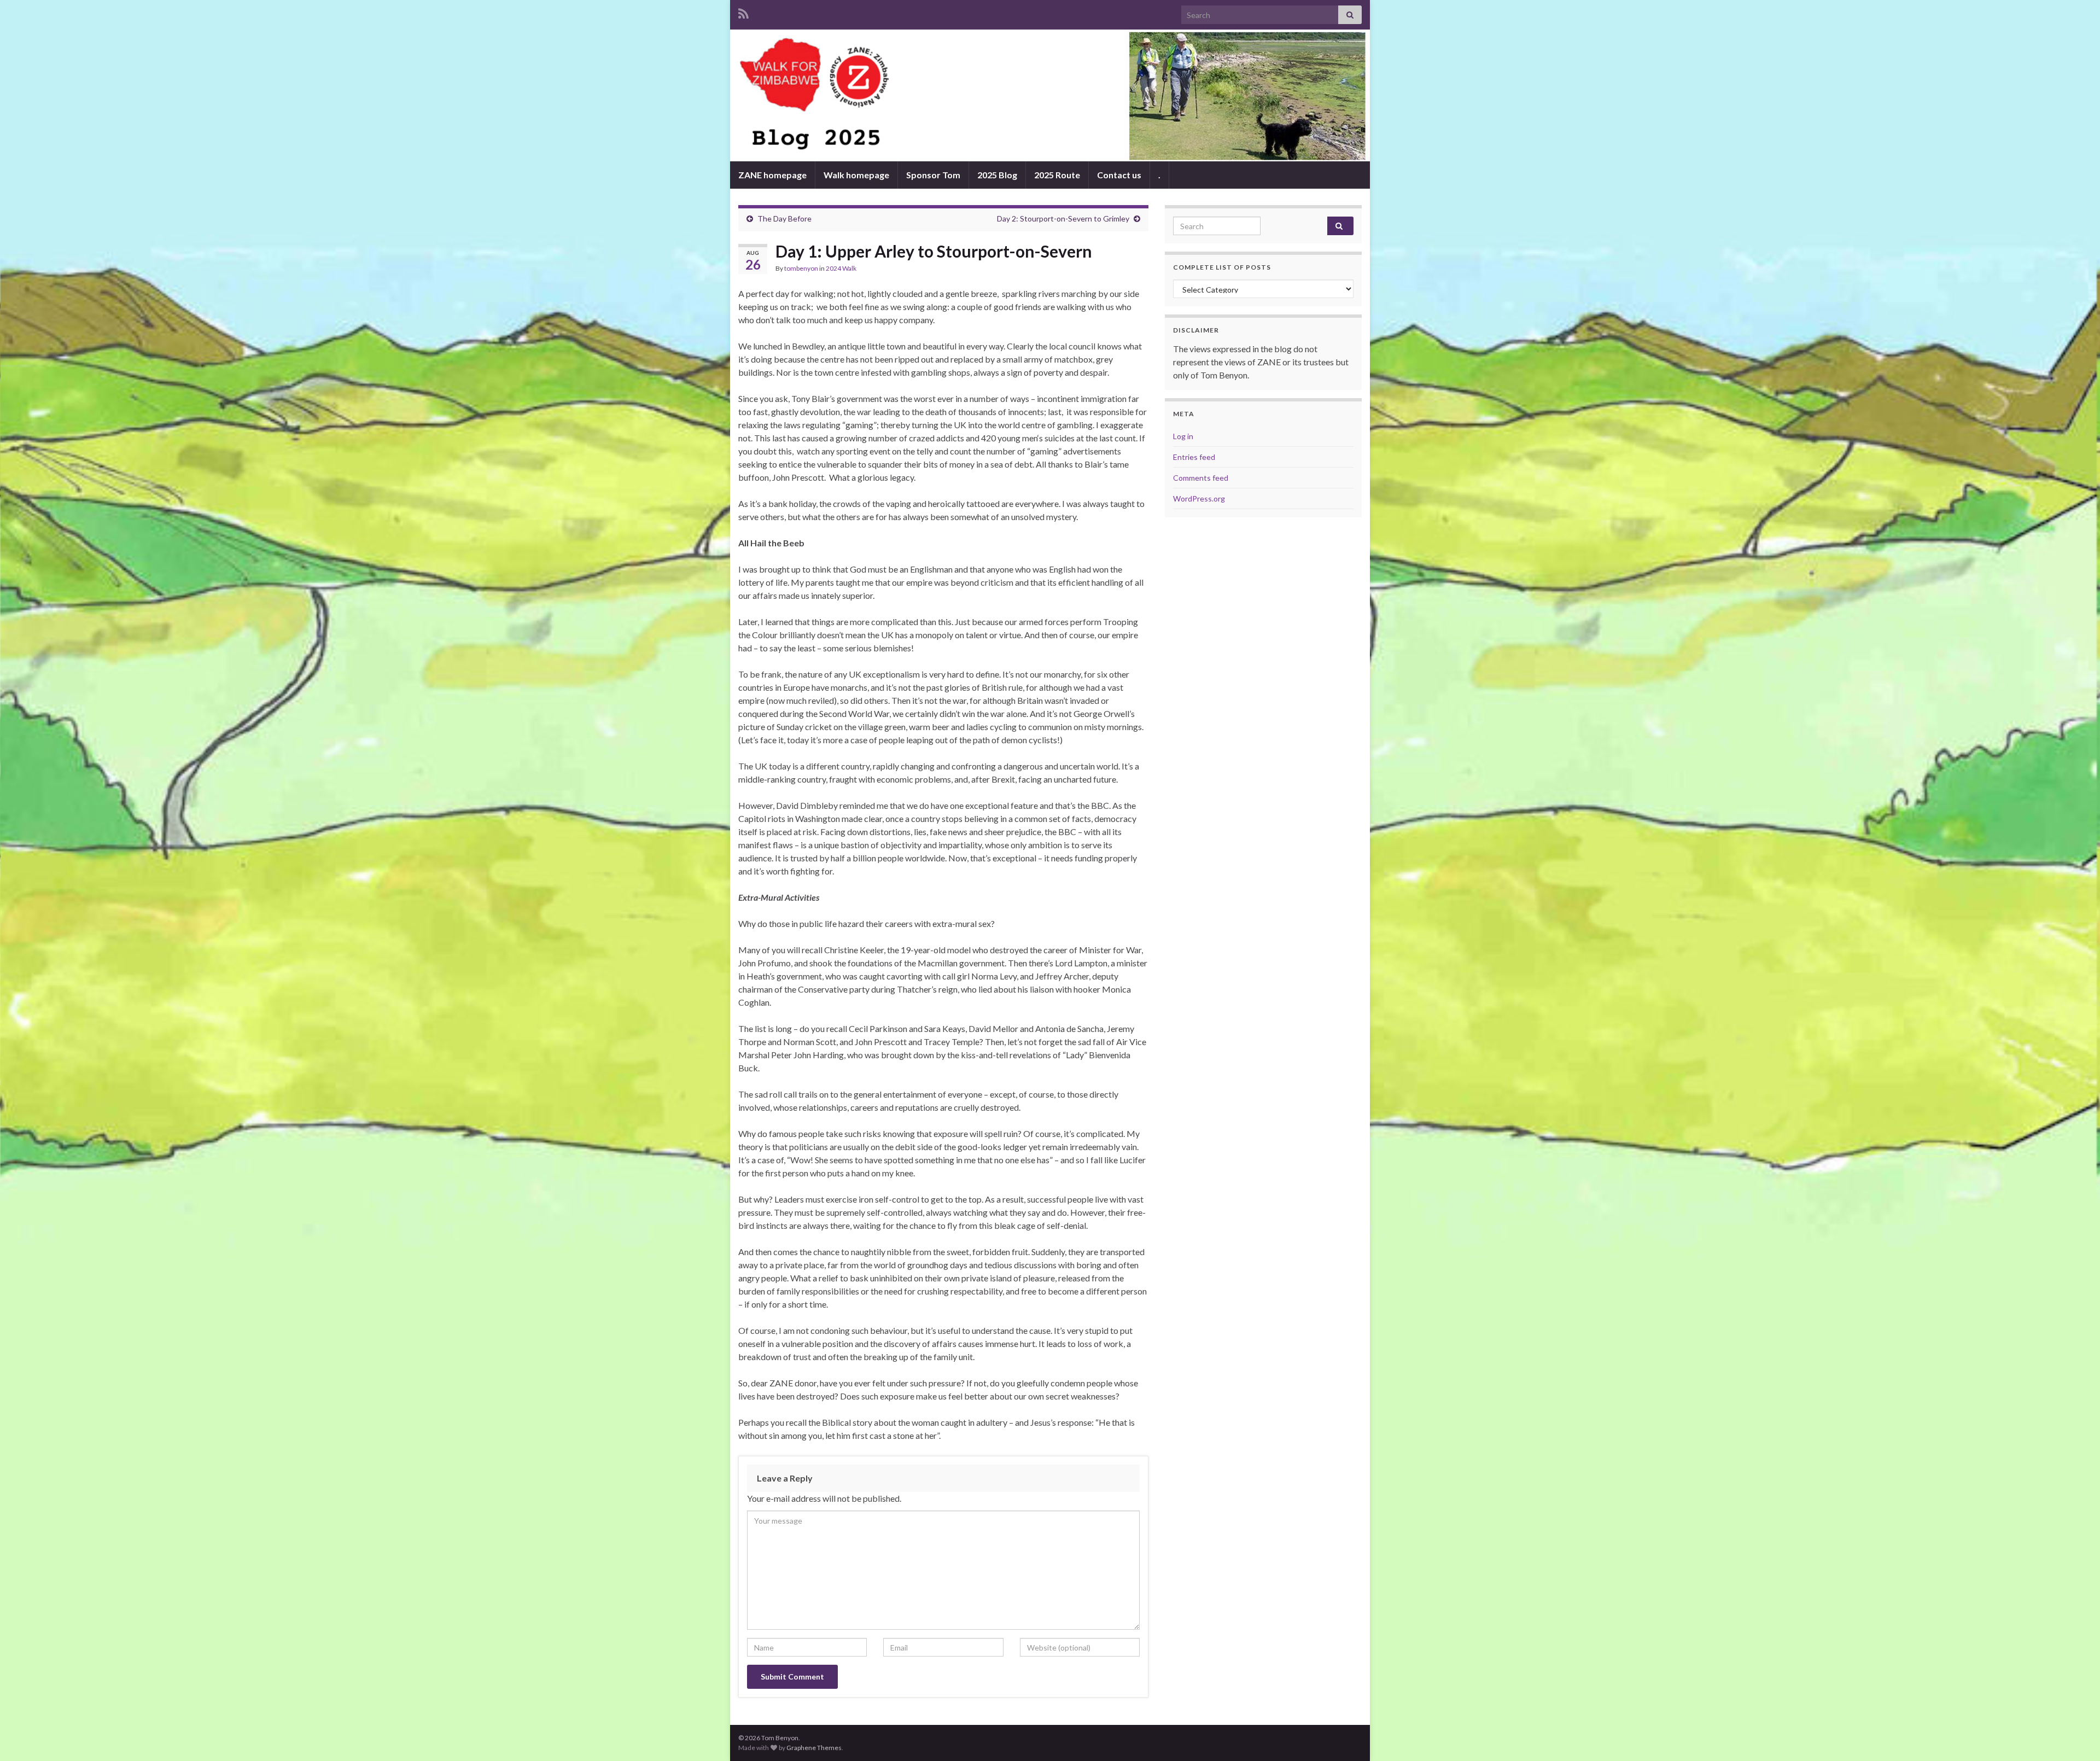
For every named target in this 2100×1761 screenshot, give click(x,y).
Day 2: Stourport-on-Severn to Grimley (1063, 218)
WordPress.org (1199, 498)
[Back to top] (2075, 1736)
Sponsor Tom (933, 175)
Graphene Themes (814, 1748)
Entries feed (1194, 457)
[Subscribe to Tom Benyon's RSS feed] (743, 12)
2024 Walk (841, 268)
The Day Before (784, 218)
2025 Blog (997, 175)
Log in (1183, 436)
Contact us (1119, 175)
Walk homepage (856, 175)
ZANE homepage (772, 175)
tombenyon (801, 268)
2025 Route (1057, 175)
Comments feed (1201, 478)
